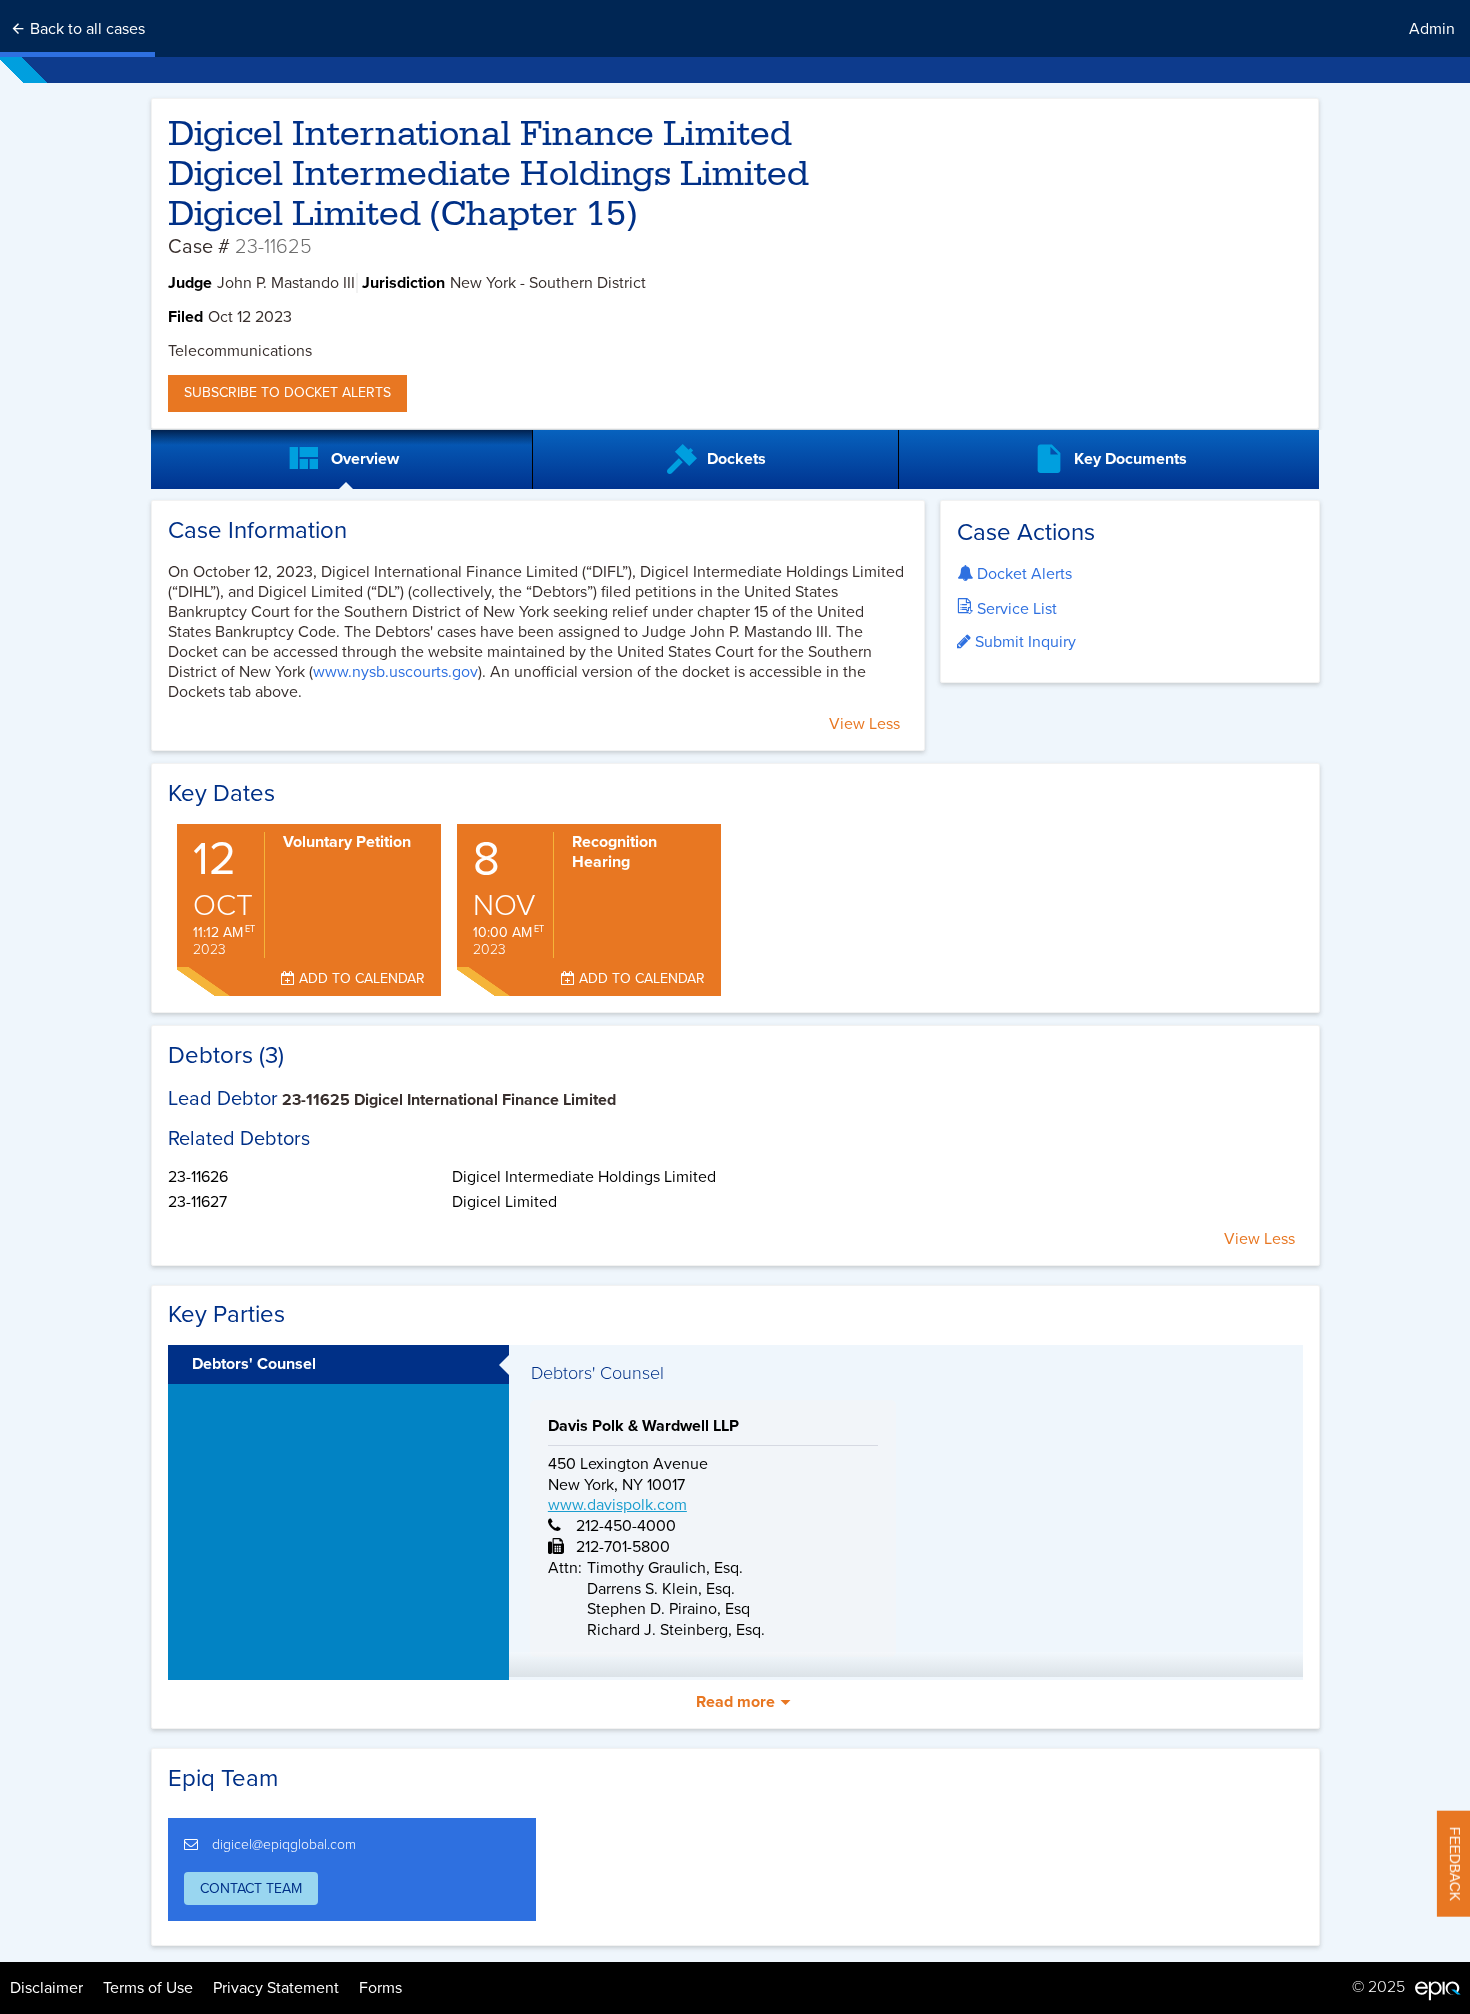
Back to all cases (85, 29)
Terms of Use (148, 1988)
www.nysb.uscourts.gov (395, 672)
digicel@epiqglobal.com (284, 1844)
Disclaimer (46, 1988)
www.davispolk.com (617, 1505)
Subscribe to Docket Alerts (287, 392)
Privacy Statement (276, 1988)
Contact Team (251, 1888)
